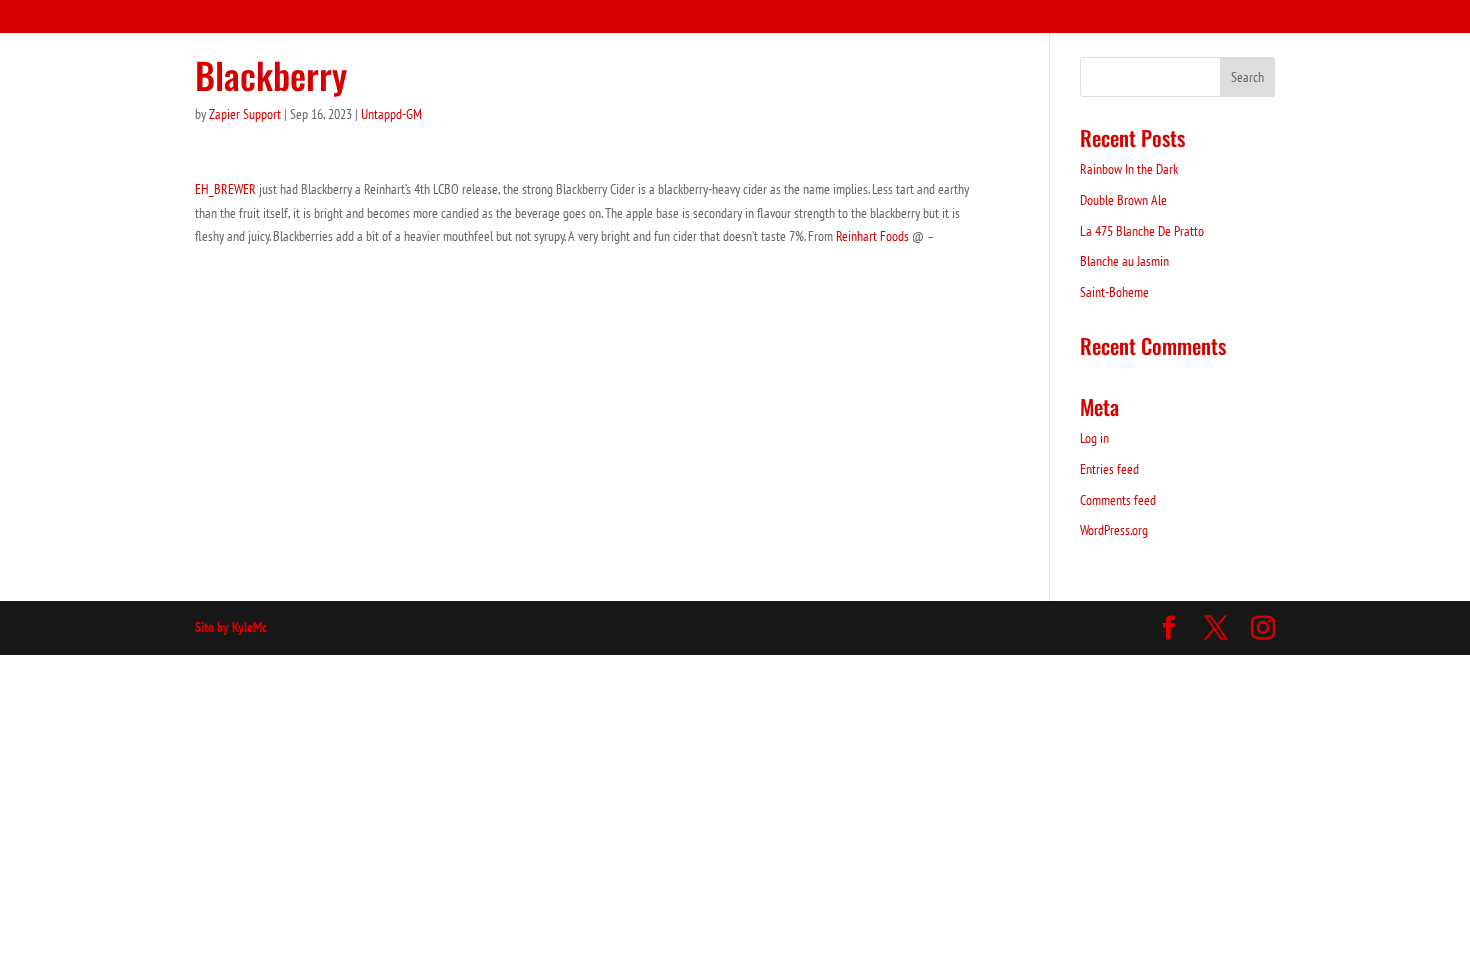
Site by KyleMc (231, 627)
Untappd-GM (391, 114)
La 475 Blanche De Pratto (1142, 231)
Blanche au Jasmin (1124, 261)
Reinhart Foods (872, 236)
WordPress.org (1114, 530)
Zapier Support (245, 114)
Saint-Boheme (1114, 292)
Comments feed (1118, 500)
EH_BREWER (225, 189)
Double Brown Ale (1123, 200)
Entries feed (1109, 469)
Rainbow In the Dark (1129, 169)
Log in (1094, 438)
